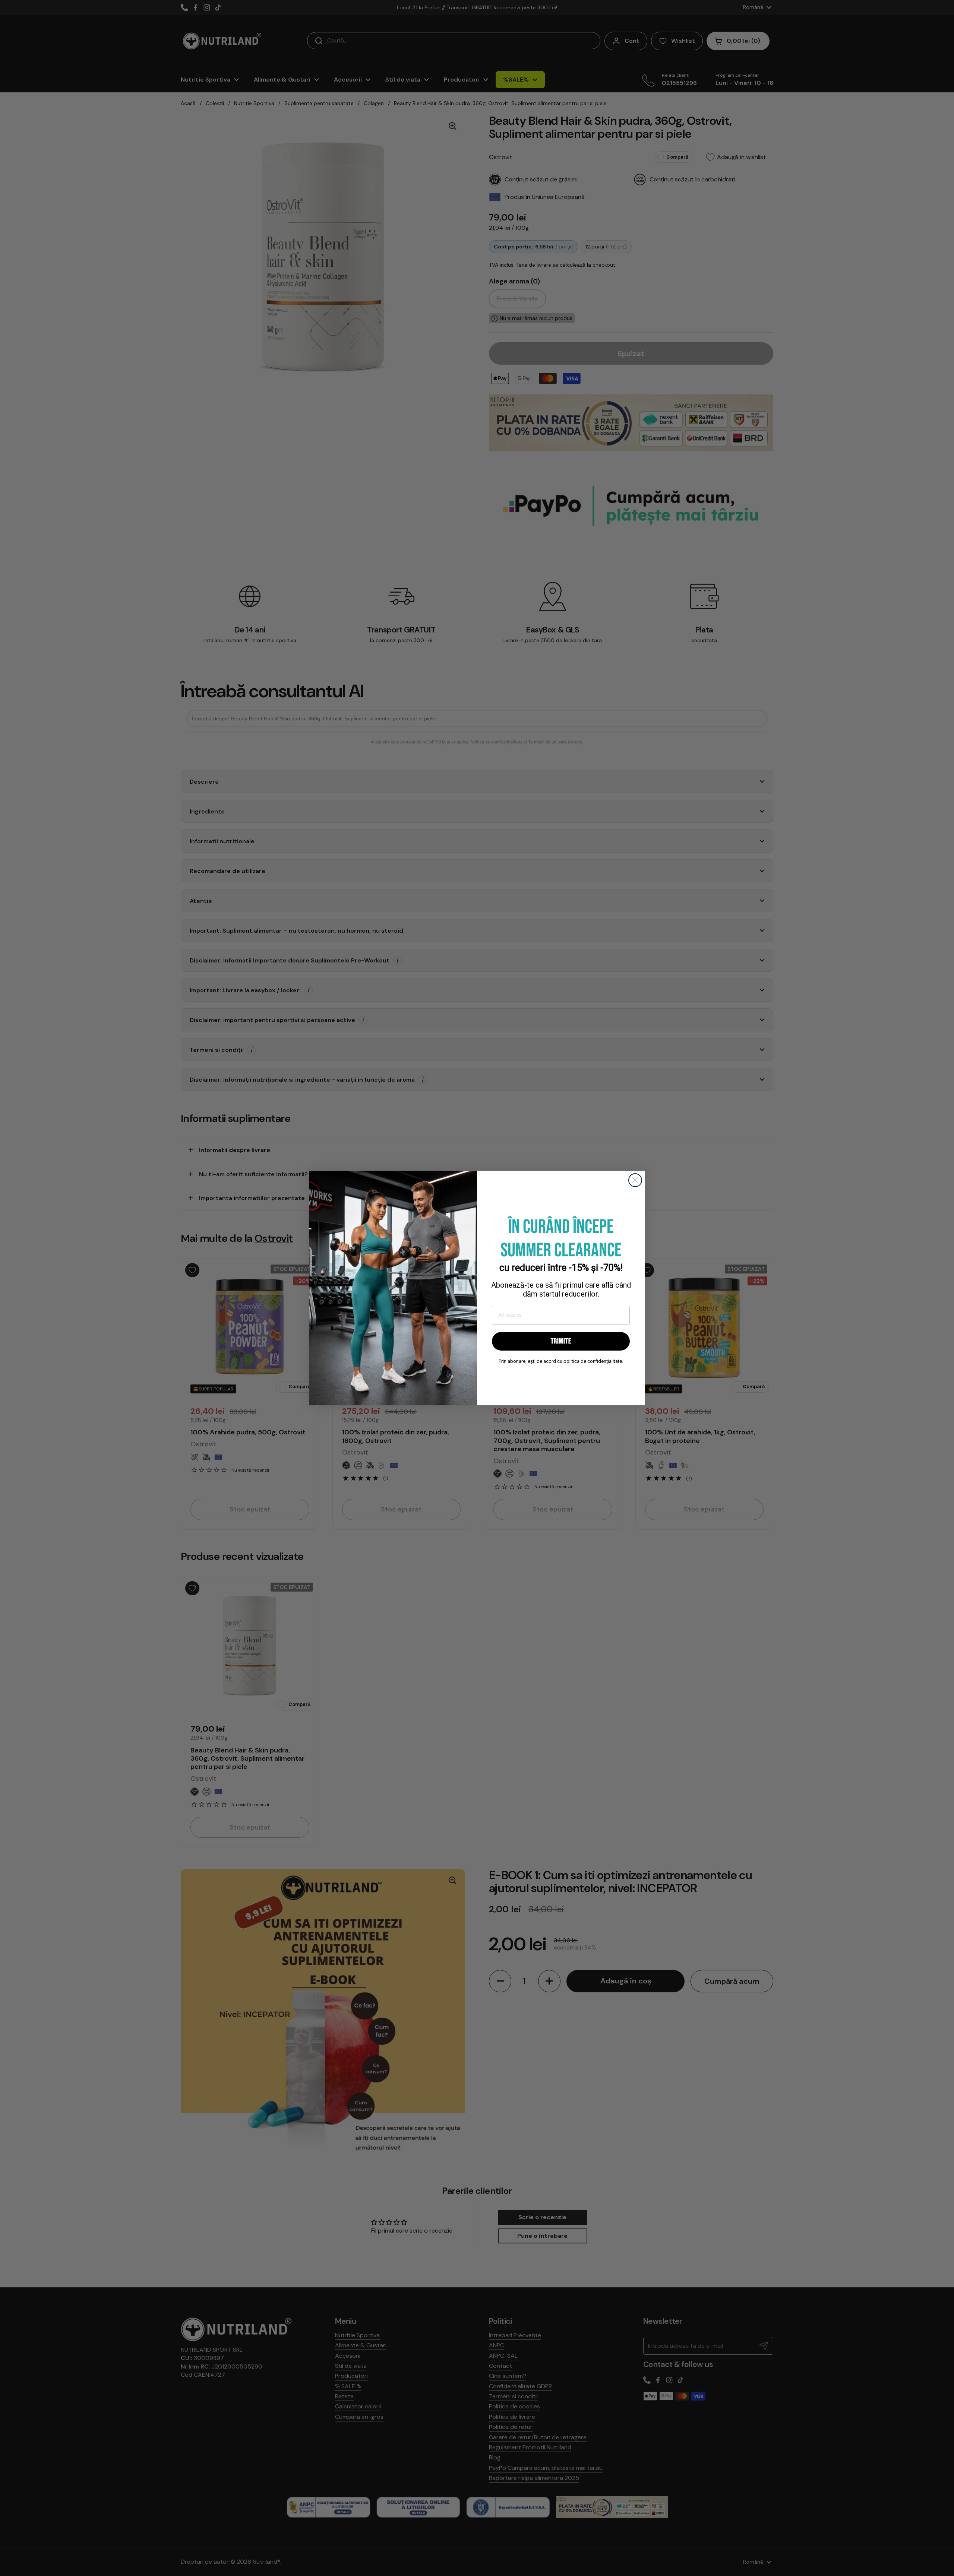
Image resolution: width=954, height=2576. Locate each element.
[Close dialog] (635, 1180)
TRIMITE (561, 1341)
